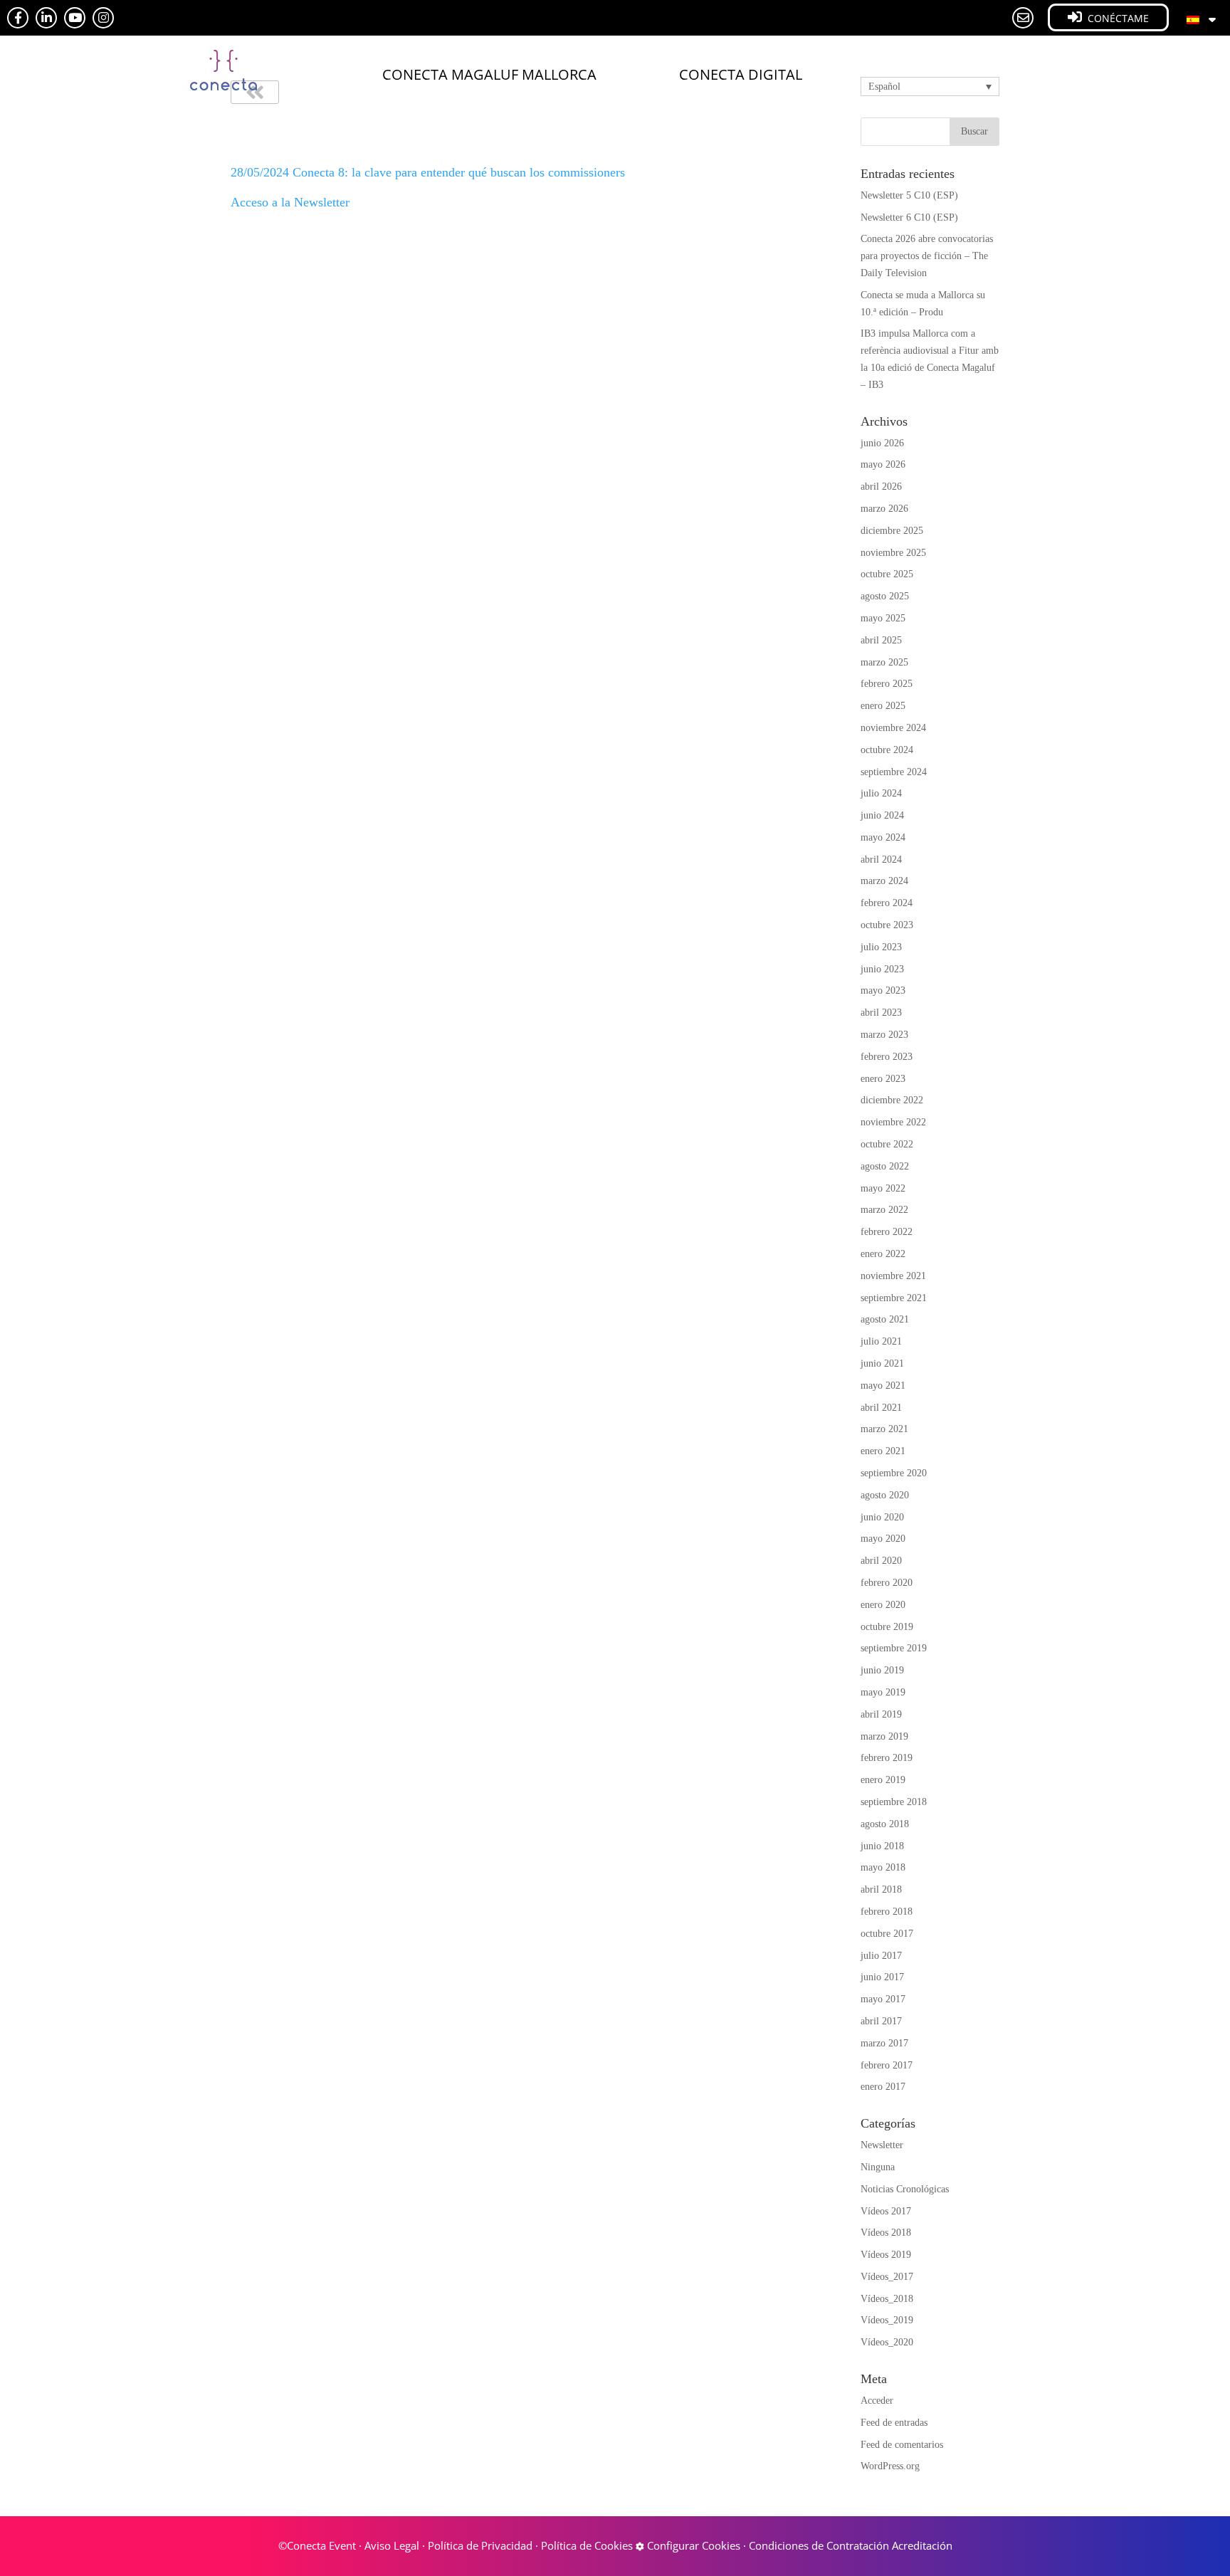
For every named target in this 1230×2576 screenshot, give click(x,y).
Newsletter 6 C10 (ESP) (909, 217)
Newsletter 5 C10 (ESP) (909, 195)
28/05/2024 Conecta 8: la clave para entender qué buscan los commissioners (428, 172)
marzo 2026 (884, 509)
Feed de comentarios (902, 2445)
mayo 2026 (883, 464)
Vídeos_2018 (887, 2299)
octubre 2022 (887, 1144)
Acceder (877, 2401)
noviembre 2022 (893, 1122)
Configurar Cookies (692, 2545)
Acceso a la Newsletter (290, 202)
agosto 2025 (885, 596)
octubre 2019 (887, 1627)
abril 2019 (881, 1714)
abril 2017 (881, 2021)
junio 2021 (882, 1363)
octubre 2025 (887, 574)
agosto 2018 (885, 1824)
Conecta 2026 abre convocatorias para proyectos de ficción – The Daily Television (927, 256)
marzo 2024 (884, 881)
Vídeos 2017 (886, 2211)
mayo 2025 (883, 618)
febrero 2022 (887, 1232)
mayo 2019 (883, 1692)
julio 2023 (881, 947)
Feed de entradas (894, 2423)
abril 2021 (881, 1408)
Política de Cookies (587, 2545)
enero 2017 (883, 2087)
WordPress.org (890, 2466)
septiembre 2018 (894, 1802)
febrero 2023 (887, 1057)
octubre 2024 (887, 750)
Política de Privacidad (480, 2545)
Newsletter (882, 2145)
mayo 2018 (883, 1867)
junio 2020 (882, 1517)
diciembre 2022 (892, 1100)
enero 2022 (883, 1254)
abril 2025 (881, 640)
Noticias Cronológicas (905, 2189)
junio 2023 (882, 969)
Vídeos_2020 (887, 2342)
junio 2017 (882, 1977)
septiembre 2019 (894, 1648)
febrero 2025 (887, 684)
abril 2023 (881, 1013)
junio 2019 (882, 1670)
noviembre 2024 (893, 728)
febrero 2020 (887, 1583)
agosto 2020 (885, 1495)
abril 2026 (881, 487)
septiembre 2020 (894, 1473)
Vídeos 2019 (886, 2255)
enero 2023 (883, 1079)
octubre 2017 (887, 1934)
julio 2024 (881, 793)
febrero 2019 (887, 1758)
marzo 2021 (884, 1429)
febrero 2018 (887, 1912)
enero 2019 (883, 1780)
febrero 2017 (887, 2065)
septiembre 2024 (894, 772)
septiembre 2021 (894, 1298)
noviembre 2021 (893, 1276)
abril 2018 (881, 1889)
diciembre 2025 (892, 531)
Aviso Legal (392, 2545)
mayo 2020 (883, 1539)
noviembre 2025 (893, 553)
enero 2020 (883, 1605)
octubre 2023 (887, 925)
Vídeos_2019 (887, 2320)
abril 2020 (881, 1561)
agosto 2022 (885, 1166)
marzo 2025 (884, 662)
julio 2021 (881, 1341)
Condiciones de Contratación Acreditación (851, 2545)
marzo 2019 (884, 1736)
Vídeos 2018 (886, 2233)
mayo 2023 (883, 990)
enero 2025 (883, 706)
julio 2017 (881, 1956)
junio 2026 (882, 443)
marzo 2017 (884, 2043)
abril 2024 (881, 859)
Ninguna (878, 2167)
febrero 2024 (887, 903)
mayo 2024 (883, 837)
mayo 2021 (883, 1386)
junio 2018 (882, 1846)
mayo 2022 (883, 1188)
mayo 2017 (883, 1999)
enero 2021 (883, 1451)
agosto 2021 (885, 1319)
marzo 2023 (884, 1035)
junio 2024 (882, 815)
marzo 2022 (884, 1210)
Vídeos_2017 (887, 2277)
